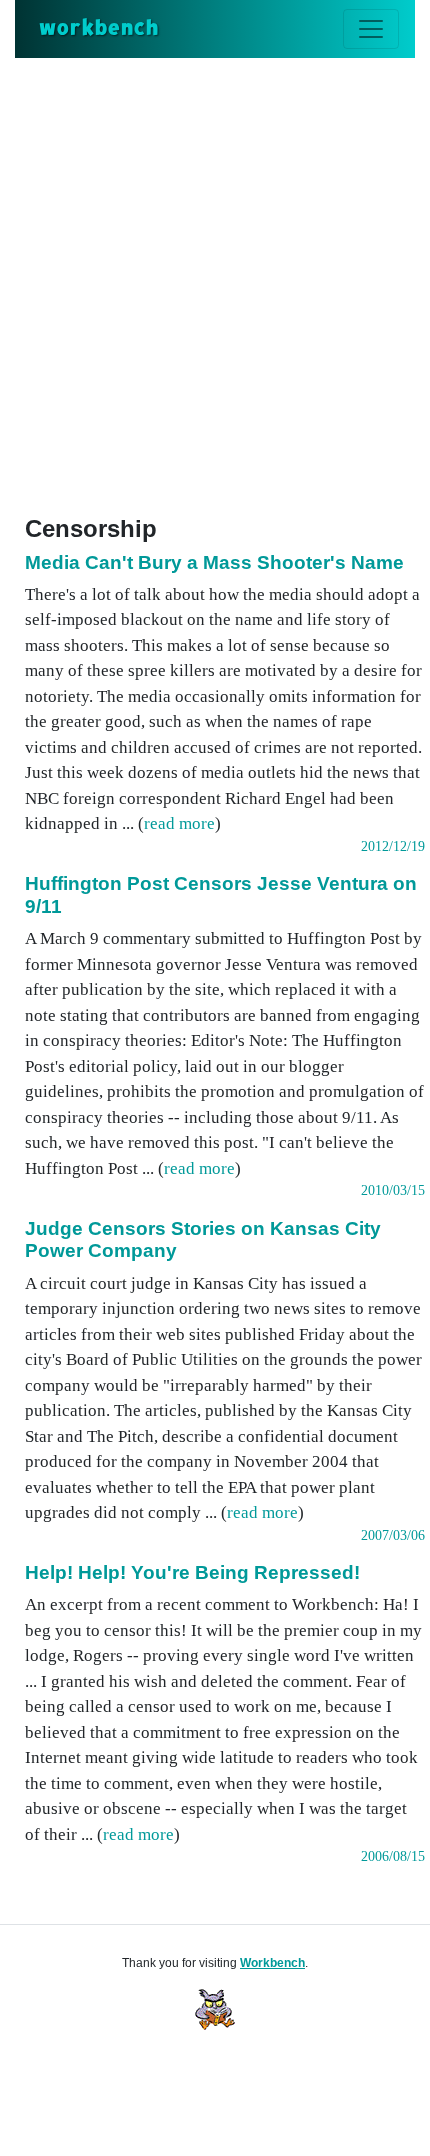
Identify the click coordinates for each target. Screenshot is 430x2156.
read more (179, 823)
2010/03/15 (393, 1190)
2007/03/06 (393, 1535)
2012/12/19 (393, 846)
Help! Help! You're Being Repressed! (192, 1572)
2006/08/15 (393, 1856)
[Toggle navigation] (371, 29)
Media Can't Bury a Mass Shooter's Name (214, 562)
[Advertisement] (215, 283)
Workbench (272, 1963)
